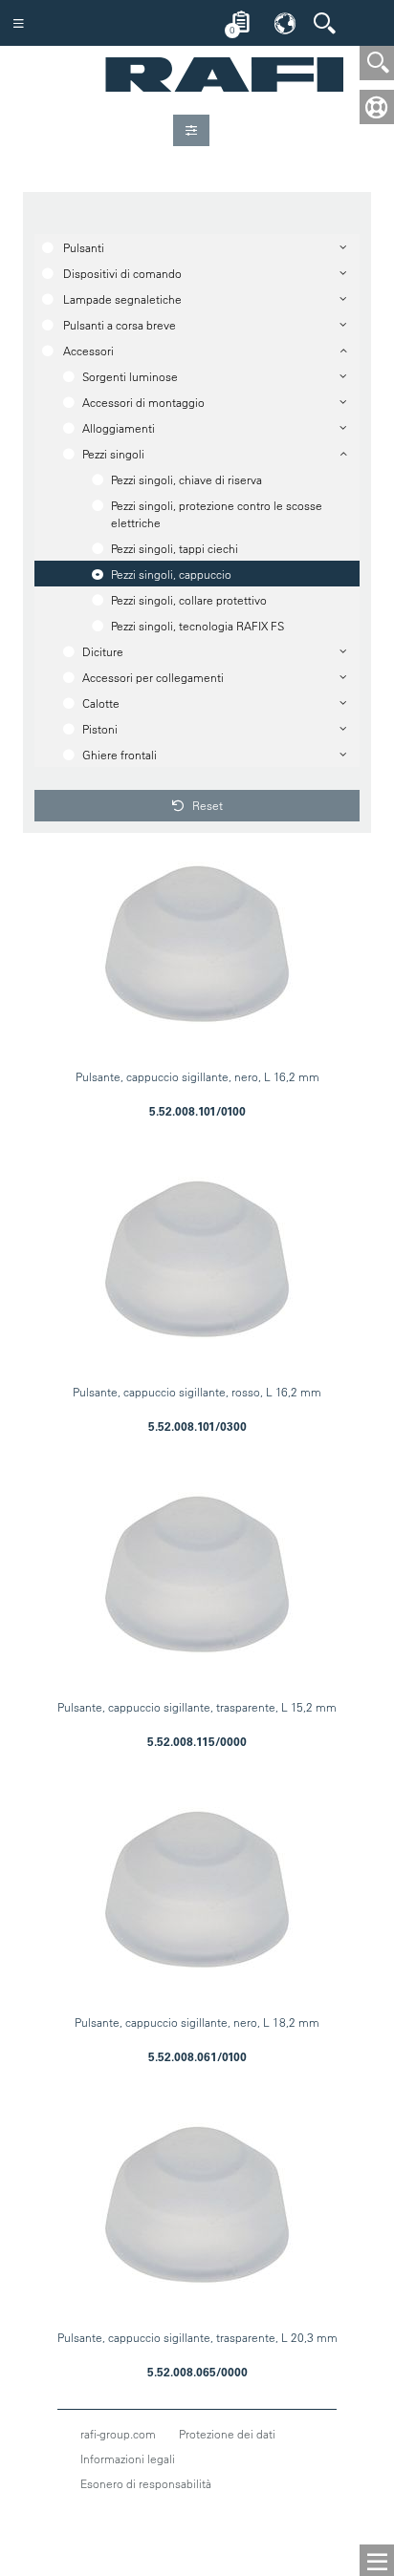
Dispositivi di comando (122, 273)
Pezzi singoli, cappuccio (171, 574)
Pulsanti (84, 247)
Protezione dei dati (227, 2434)
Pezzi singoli (113, 454)
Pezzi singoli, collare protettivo (189, 600)
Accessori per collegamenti (153, 677)
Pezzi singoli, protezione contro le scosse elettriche (217, 514)
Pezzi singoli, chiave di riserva (186, 479)
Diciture (103, 651)
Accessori (88, 351)
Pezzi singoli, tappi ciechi (175, 548)
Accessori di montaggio (143, 402)
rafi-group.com (118, 2434)
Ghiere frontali (120, 755)
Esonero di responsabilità (146, 2483)
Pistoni (100, 729)
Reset (206, 805)
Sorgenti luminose (130, 376)
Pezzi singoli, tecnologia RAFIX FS (197, 626)
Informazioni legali (128, 2459)
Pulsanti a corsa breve (120, 325)
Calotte (101, 703)
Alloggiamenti (119, 428)
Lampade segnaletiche (122, 299)
